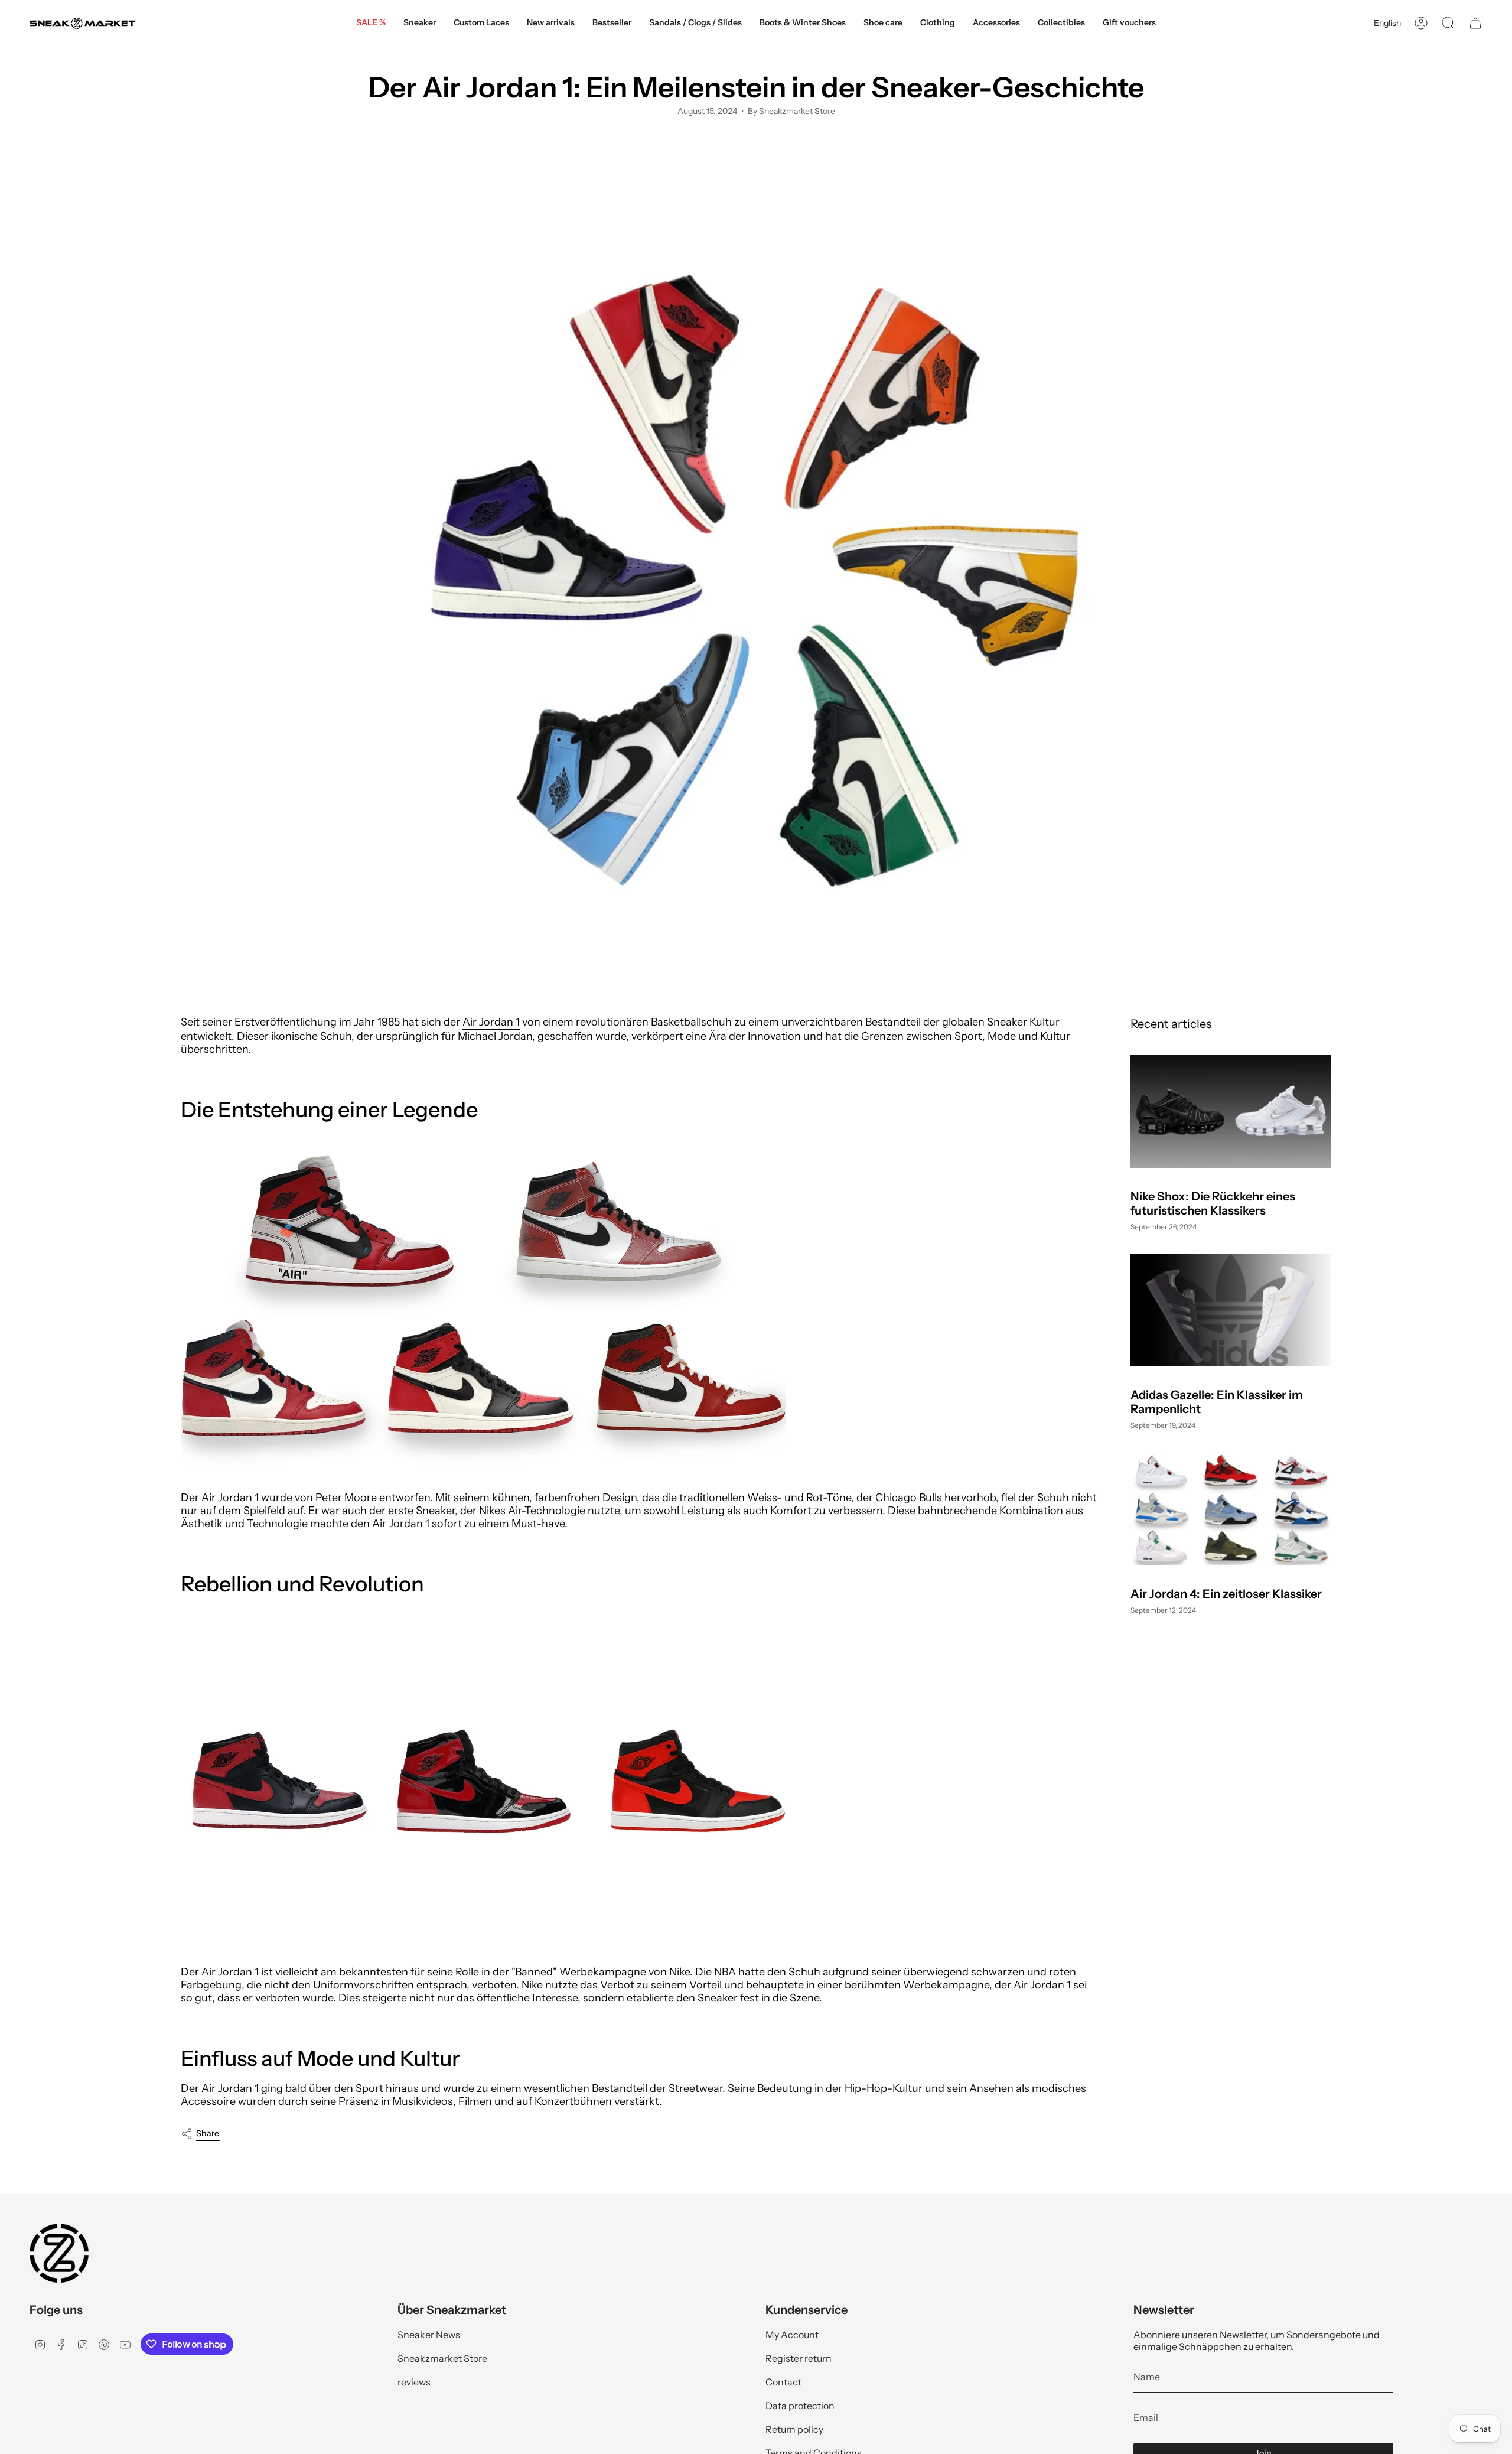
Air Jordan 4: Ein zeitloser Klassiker (1226, 1593)
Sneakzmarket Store (442, 2358)
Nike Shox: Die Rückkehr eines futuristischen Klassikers (1213, 1203)
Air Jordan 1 (491, 1022)
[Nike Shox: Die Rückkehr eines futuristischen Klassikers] (1231, 1112)
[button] (420, 23)
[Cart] (1475, 23)
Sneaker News (429, 2335)
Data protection (800, 2406)
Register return (799, 2358)
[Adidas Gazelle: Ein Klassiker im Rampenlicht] (1231, 1310)
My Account (792, 2335)
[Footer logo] (59, 2253)
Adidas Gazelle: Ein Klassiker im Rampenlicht (1217, 1402)
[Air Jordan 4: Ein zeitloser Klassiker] (1231, 1508)
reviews (414, 2382)
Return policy (794, 2429)
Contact (783, 2382)
